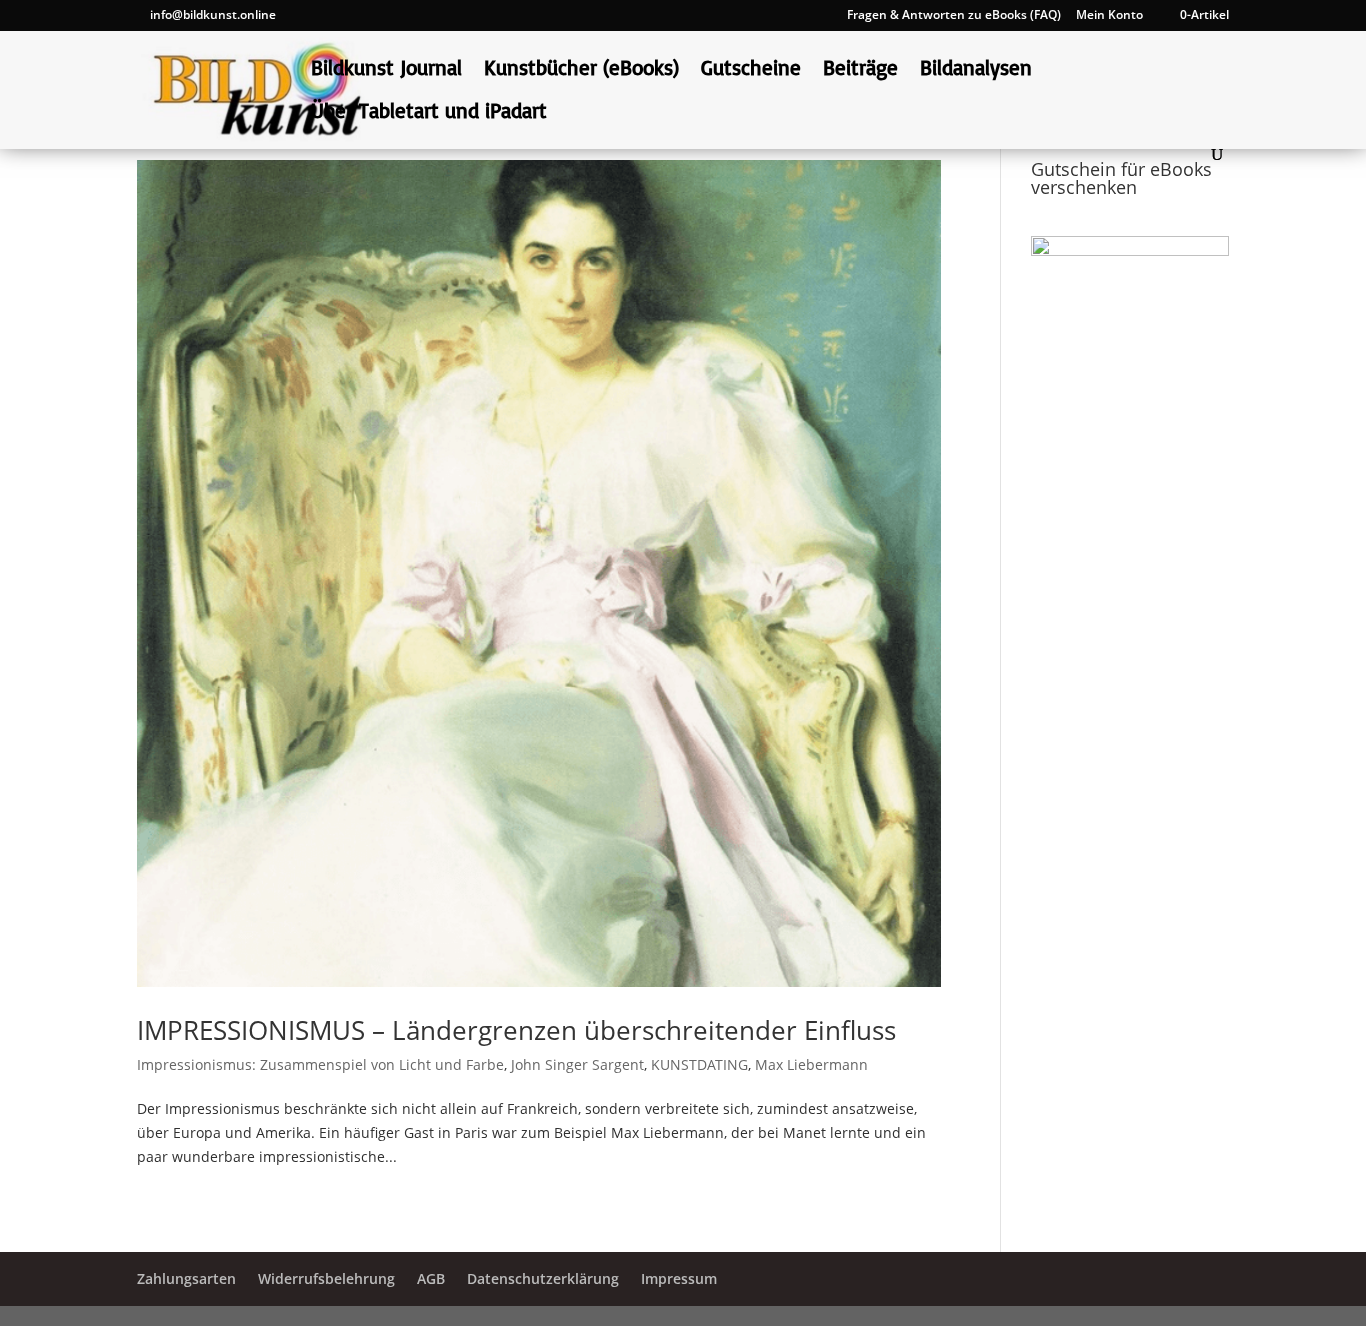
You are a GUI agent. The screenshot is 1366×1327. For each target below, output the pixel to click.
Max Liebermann (811, 1064)
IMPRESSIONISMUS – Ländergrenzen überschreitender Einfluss (516, 1030)
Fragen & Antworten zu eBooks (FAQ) (954, 16)
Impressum (679, 1278)
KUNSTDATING (699, 1064)
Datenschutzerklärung (543, 1278)
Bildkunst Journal (386, 70)
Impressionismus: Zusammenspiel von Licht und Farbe (320, 1064)
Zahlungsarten (186, 1278)
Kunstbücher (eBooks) (581, 70)
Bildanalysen (976, 70)
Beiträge (860, 70)
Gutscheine (751, 70)
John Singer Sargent (577, 1064)
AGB (431, 1278)
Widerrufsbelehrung (326, 1278)
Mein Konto (1109, 16)
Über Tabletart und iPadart (429, 113)
